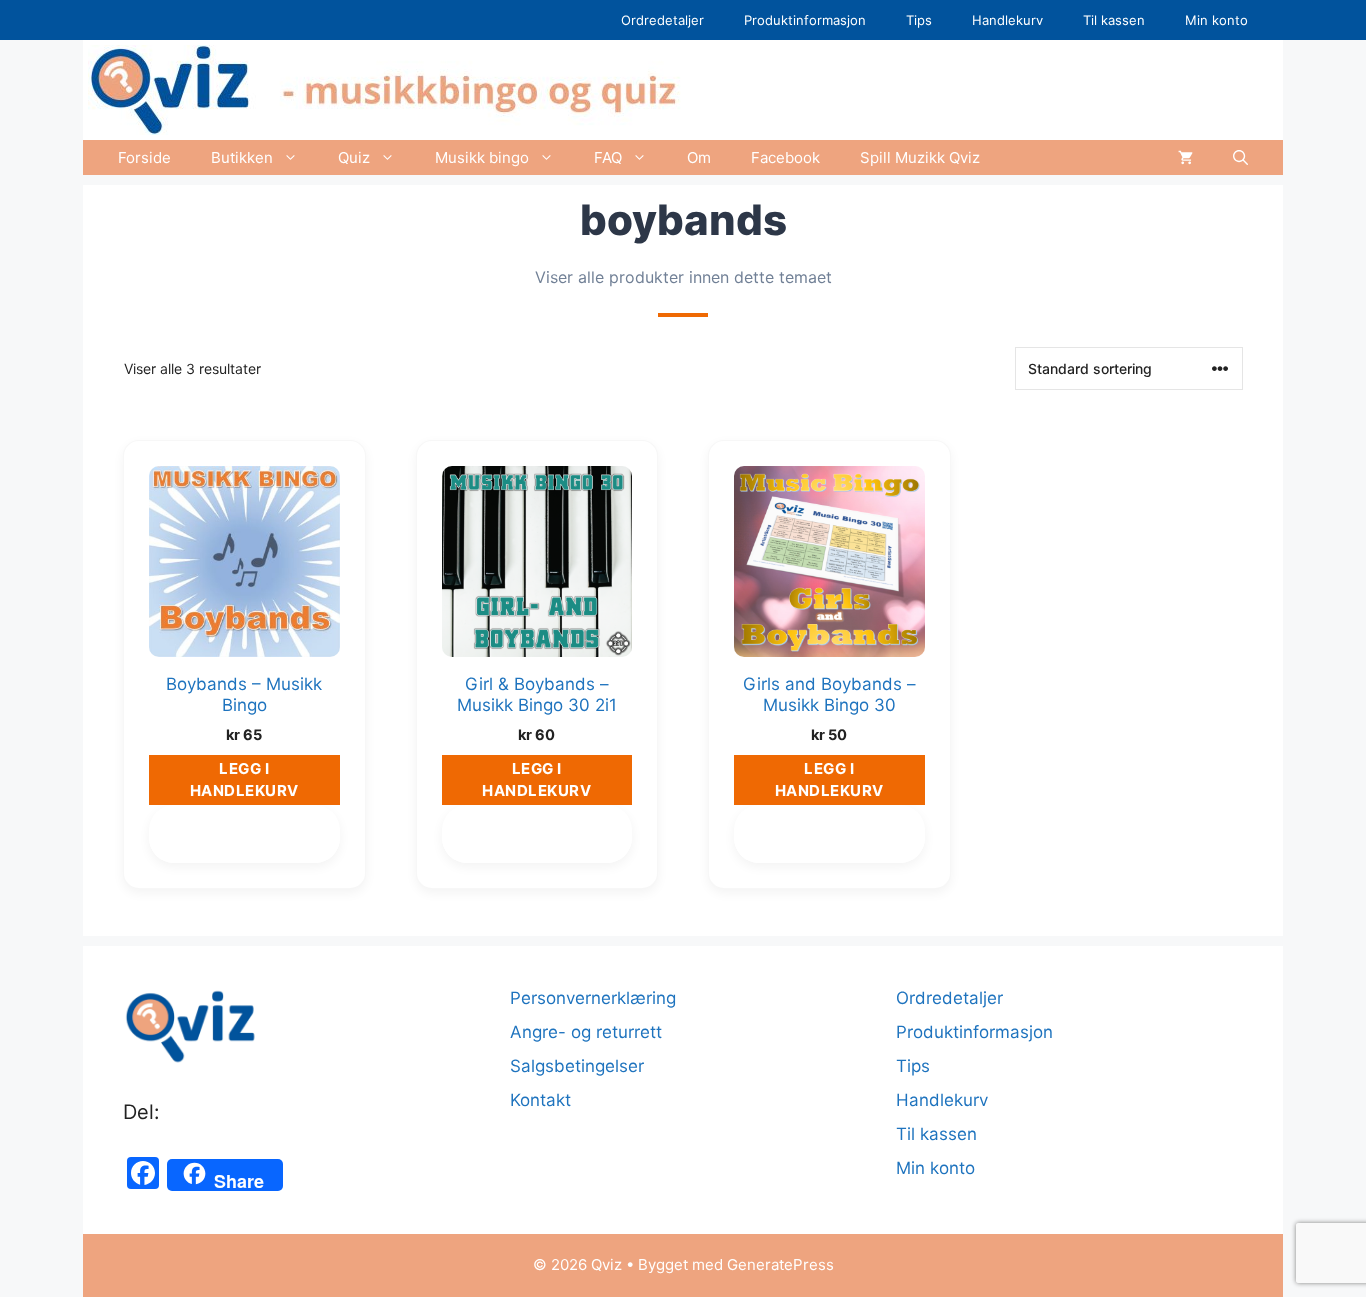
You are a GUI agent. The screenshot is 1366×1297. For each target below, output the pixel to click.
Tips (919, 20)
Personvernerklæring (593, 998)
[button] (1240, 157)
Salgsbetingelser (577, 1066)
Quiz (354, 157)
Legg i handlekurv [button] (244, 780)
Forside (144, 157)
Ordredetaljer (662, 20)
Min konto (1216, 20)
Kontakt (540, 1100)
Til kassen (1114, 20)
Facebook (785, 157)
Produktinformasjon (805, 20)
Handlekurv (1007, 20)
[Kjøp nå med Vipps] (244, 838)
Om (699, 157)
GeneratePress (780, 1264)
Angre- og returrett (586, 1032)
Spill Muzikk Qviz (920, 157)
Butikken (242, 157)
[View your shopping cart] (1185, 157)
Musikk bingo (482, 157)
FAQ (608, 157)
